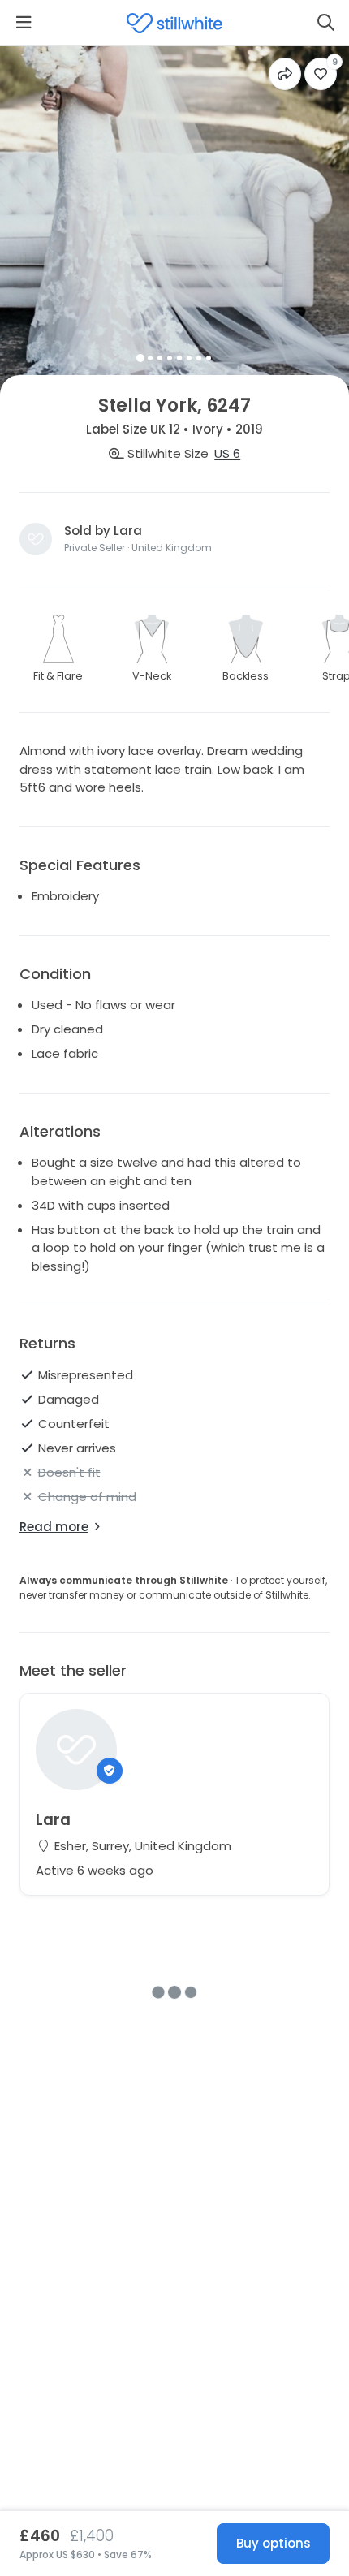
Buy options (274, 2543)
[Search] (325, 23)
